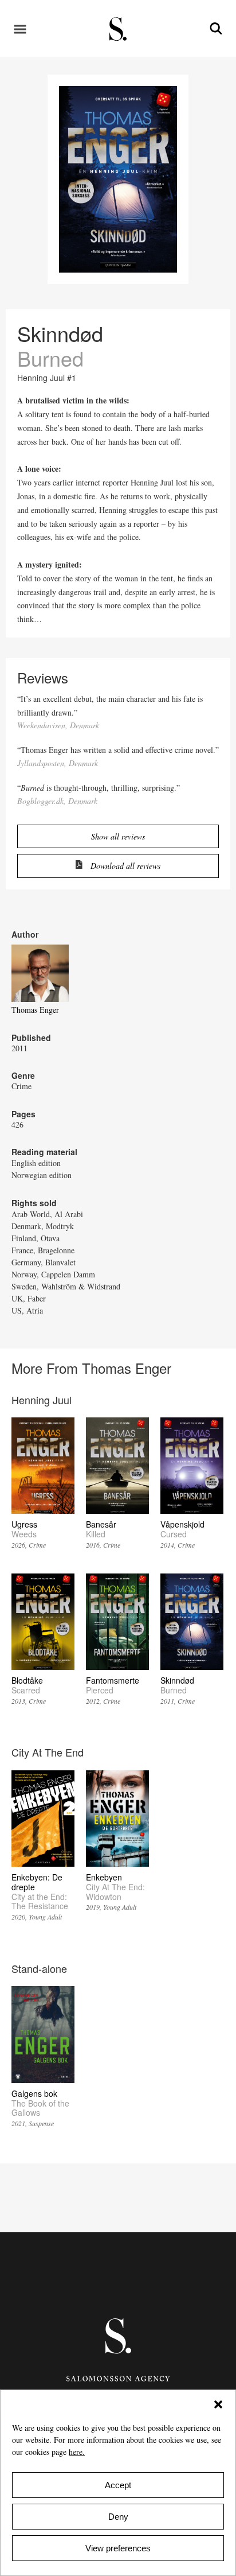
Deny (118, 2517)
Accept (118, 2485)
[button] (218, 2404)
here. (77, 2452)
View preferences (118, 2548)
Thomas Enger (35, 1010)
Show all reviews (118, 836)
